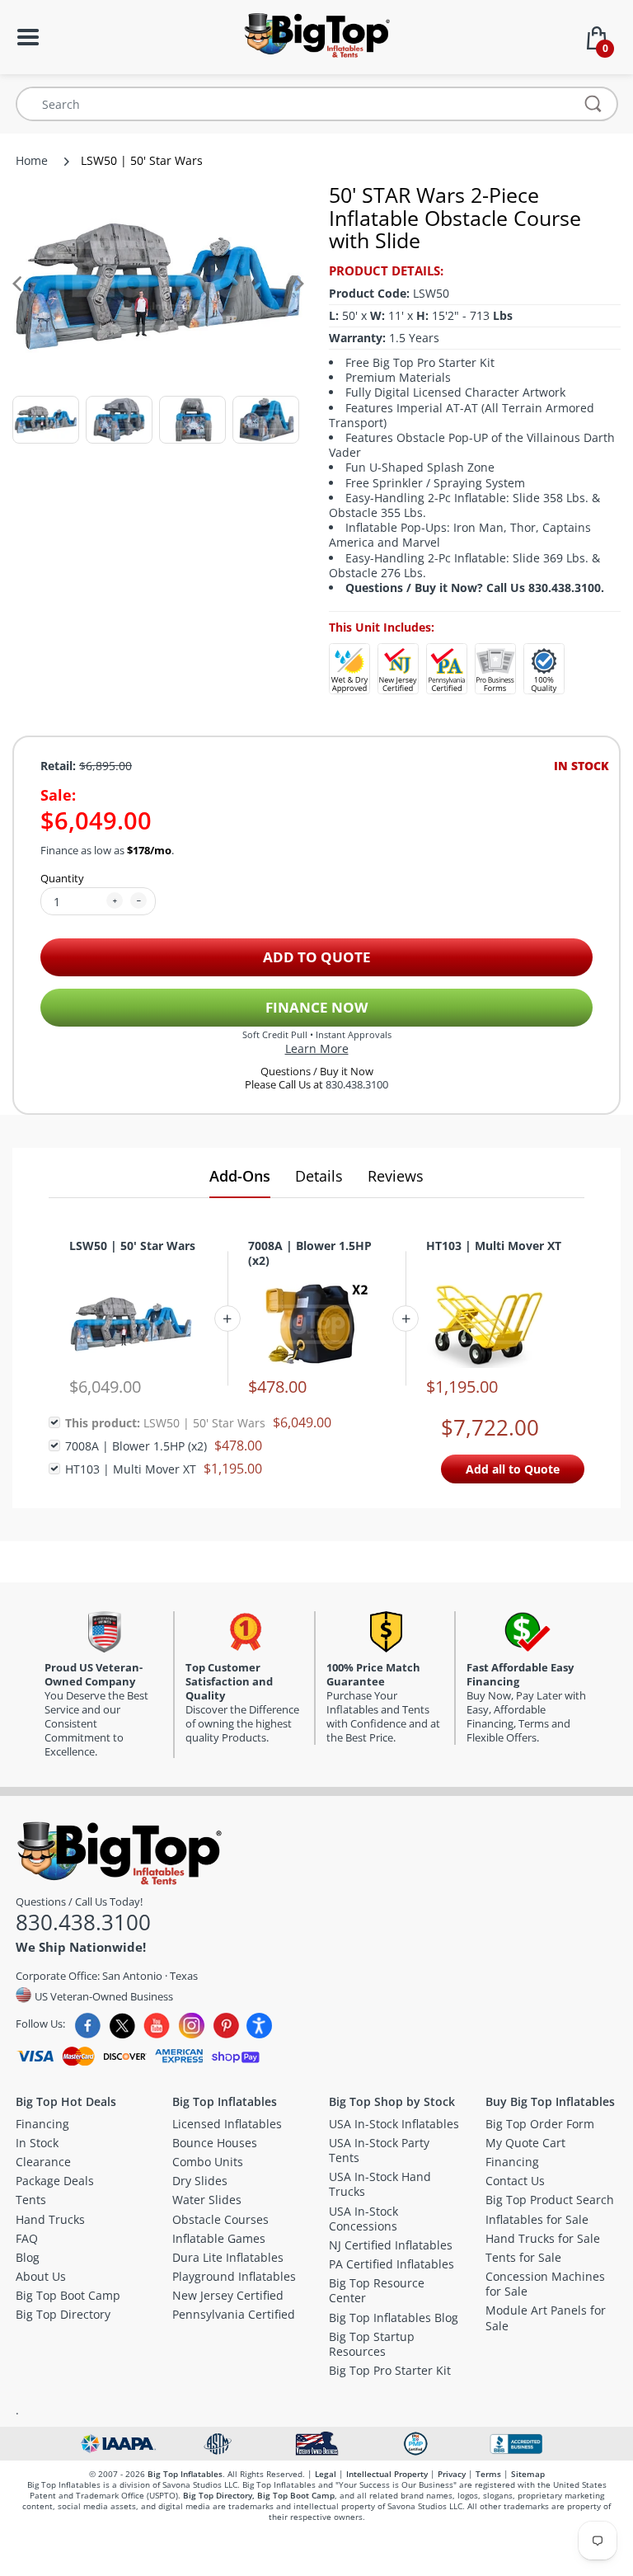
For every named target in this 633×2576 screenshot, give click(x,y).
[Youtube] (157, 2026)
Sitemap (528, 2474)
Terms (488, 2474)
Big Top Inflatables (185, 2474)
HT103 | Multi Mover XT (494, 1246)
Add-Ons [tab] (240, 1176)
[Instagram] (192, 2026)
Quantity (62, 878)
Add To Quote (317, 957)
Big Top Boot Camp (296, 2495)
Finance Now (316, 1007)
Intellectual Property (387, 2474)
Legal (326, 2474)
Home (32, 160)
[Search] (593, 104)
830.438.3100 (357, 1085)
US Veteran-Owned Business (103, 1995)
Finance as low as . (107, 851)
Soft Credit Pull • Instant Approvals (317, 1034)
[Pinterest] (226, 2026)
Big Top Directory (218, 2495)
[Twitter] (122, 2026)
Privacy (452, 2474)
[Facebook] (88, 2026)
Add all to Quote (513, 1469)
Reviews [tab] (396, 1176)
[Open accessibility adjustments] (259, 2026)
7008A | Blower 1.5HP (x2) (310, 1253)
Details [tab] (319, 1176)
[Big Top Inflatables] (316, 33)
